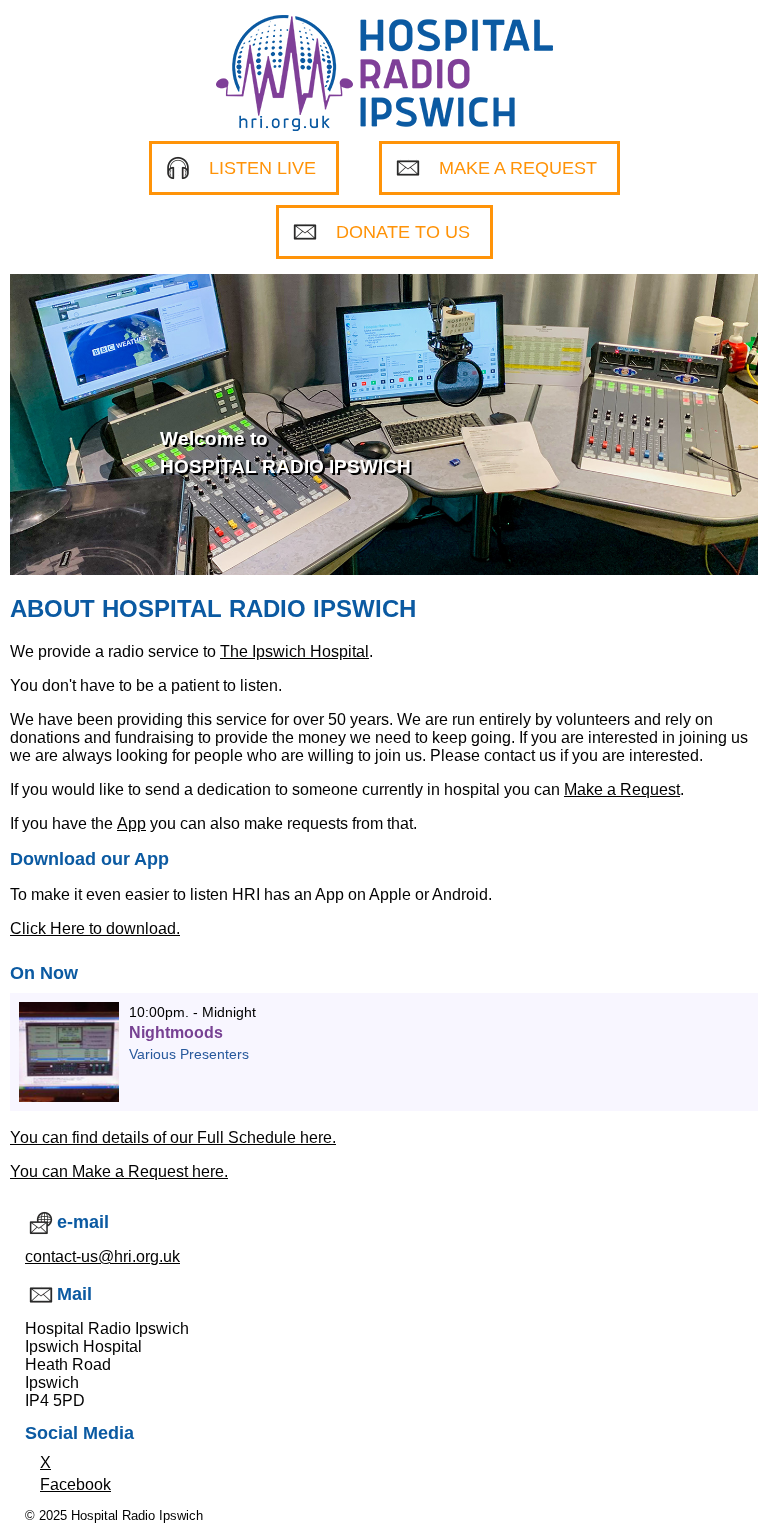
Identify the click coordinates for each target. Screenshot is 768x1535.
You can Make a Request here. (119, 1171)
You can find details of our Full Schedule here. (173, 1137)
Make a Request (622, 789)
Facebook (75, 1484)
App (131, 823)
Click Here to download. (95, 928)
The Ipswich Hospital (294, 651)
